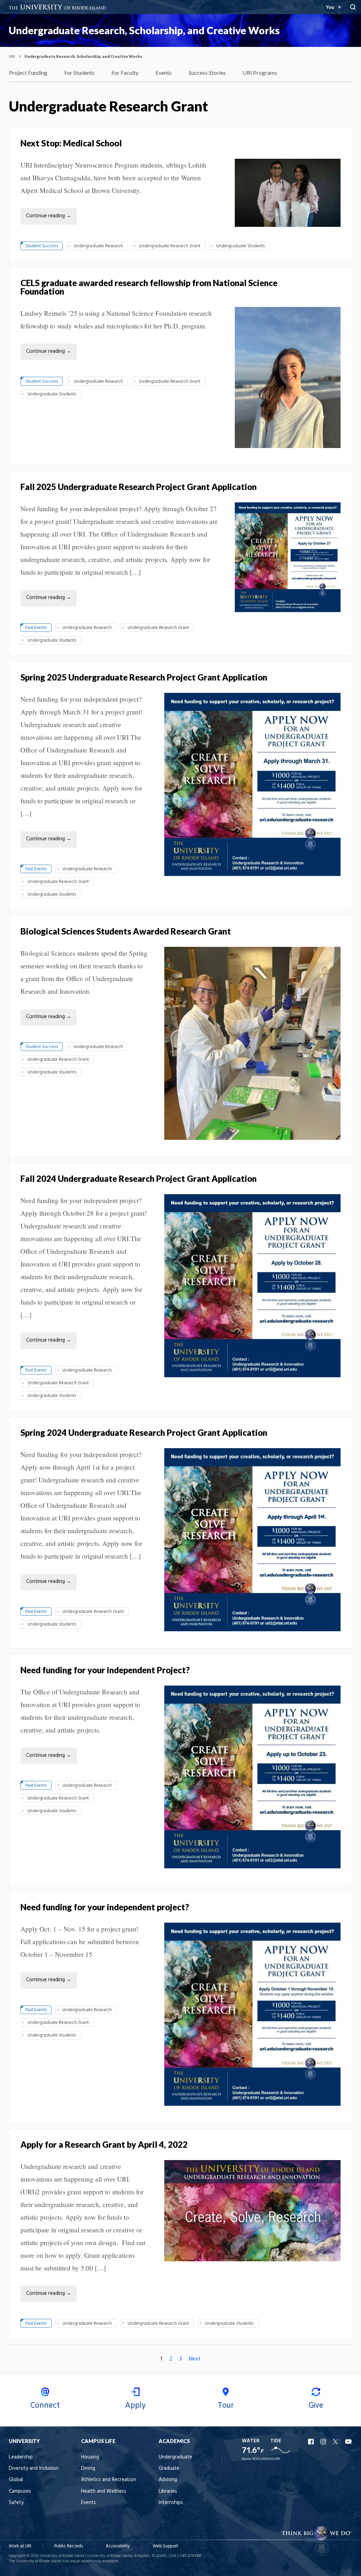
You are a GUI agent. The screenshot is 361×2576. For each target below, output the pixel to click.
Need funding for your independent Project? (105, 1670)
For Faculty (125, 72)
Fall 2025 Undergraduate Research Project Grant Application (139, 487)
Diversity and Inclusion (34, 2469)
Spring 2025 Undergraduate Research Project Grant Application (144, 677)
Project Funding (28, 72)
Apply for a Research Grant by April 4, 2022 (104, 2144)
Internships (171, 2503)
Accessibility (118, 2546)
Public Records (69, 2546)
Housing (90, 2457)
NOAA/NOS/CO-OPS (266, 2459)
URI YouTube (349, 2442)
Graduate (169, 2469)
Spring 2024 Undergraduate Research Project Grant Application (144, 1432)
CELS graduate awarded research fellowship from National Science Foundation (149, 287)
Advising (168, 2480)
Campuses (20, 2492)
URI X (336, 2442)
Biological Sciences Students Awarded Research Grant (126, 931)
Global (16, 2480)
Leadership (21, 2457)
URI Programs (260, 72)
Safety (16, 2503)
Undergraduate (175, 2457)
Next (195, 2359)
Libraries (168, 2492)
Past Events (36, 628)
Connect (45, 2406)
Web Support (165, 2546)
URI (12, 56)
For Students (79, 72)
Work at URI (20, 2546)
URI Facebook (312, 2442)
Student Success (42, 246)
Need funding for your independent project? (105, 1907)
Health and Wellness (104, 2492)
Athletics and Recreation (109, 2480)
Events (164, 72)
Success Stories (207, 72)
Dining (88, 2469)
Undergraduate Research (98, 246)
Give (316, 2406)
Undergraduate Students (240, 246)
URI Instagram (324, 2442)
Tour (226, 2406)
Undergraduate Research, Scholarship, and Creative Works (144, 30)
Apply (135, 2406)
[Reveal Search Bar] (353, 7)
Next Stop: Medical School (71, 143)
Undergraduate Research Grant (170, 246)
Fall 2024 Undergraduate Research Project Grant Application (139, 1178)
